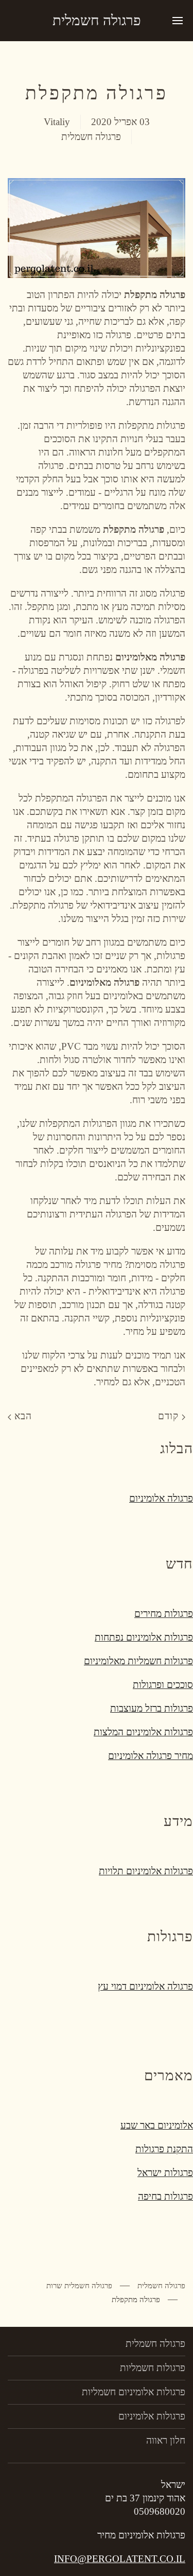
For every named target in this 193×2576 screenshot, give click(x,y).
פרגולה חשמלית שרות (79, 2286)
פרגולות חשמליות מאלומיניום (138, 1661)
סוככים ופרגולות (163, 1685)
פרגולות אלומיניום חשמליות (134, 2392)
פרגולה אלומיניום (161, 1498)
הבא (22, 1416)
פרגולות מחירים (164, 1614)
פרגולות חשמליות (153, 2368)
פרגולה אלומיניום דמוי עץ (145, 1986)
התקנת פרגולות (164, 2149)
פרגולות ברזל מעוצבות (152, 1708)
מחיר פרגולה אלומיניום (151, 1756)
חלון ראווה (166, 2440)
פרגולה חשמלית (97, 20)
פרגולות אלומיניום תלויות (146, 1871)
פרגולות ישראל (165, 2173)
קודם (170, 1416)
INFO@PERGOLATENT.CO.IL (120, 2559)
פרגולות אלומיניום (152, 2416)
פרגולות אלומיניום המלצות (143, 1732)
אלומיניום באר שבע (157, 2125)
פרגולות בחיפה (165, 2196)
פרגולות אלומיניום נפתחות (144, 1637)
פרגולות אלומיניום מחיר (141, 2535)
